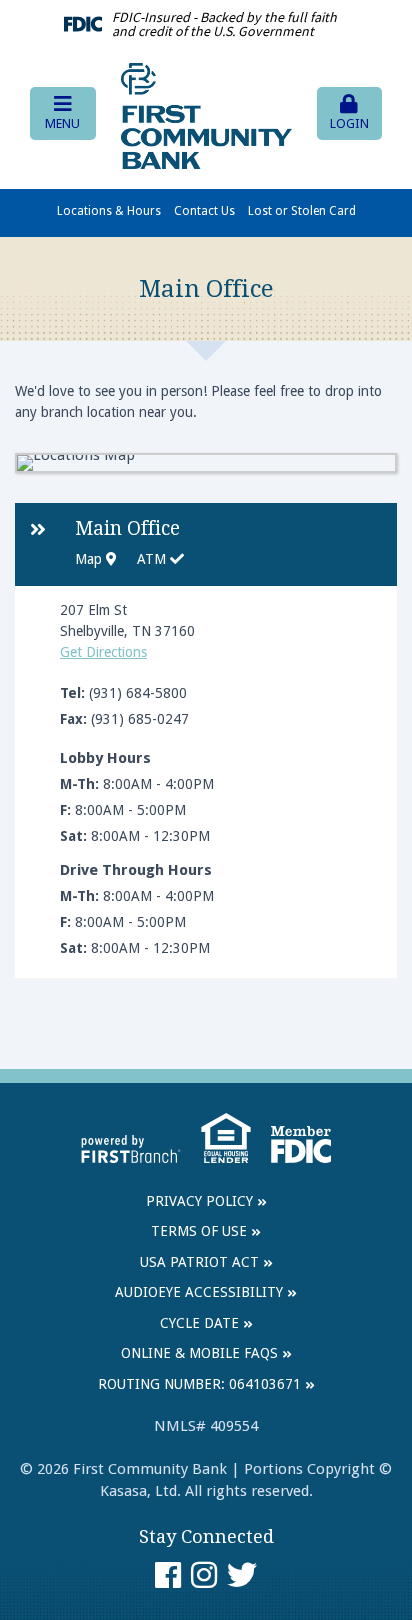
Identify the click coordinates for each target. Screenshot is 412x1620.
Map (90, 559)
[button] (63, 114)
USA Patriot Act (199, 1262)
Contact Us (204, 211)
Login (349, 123)
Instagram (204, 1575)
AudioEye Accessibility (199, 1292)
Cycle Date (199, 1323)
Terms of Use (199, 1231)
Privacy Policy (199, 1201)
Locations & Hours (109, 211)
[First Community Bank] (206, 115)
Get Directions (103, 652)
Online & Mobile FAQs (199, 1353)
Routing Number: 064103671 (199, 1384)
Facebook (168, 1575)
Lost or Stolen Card (302, 211)
